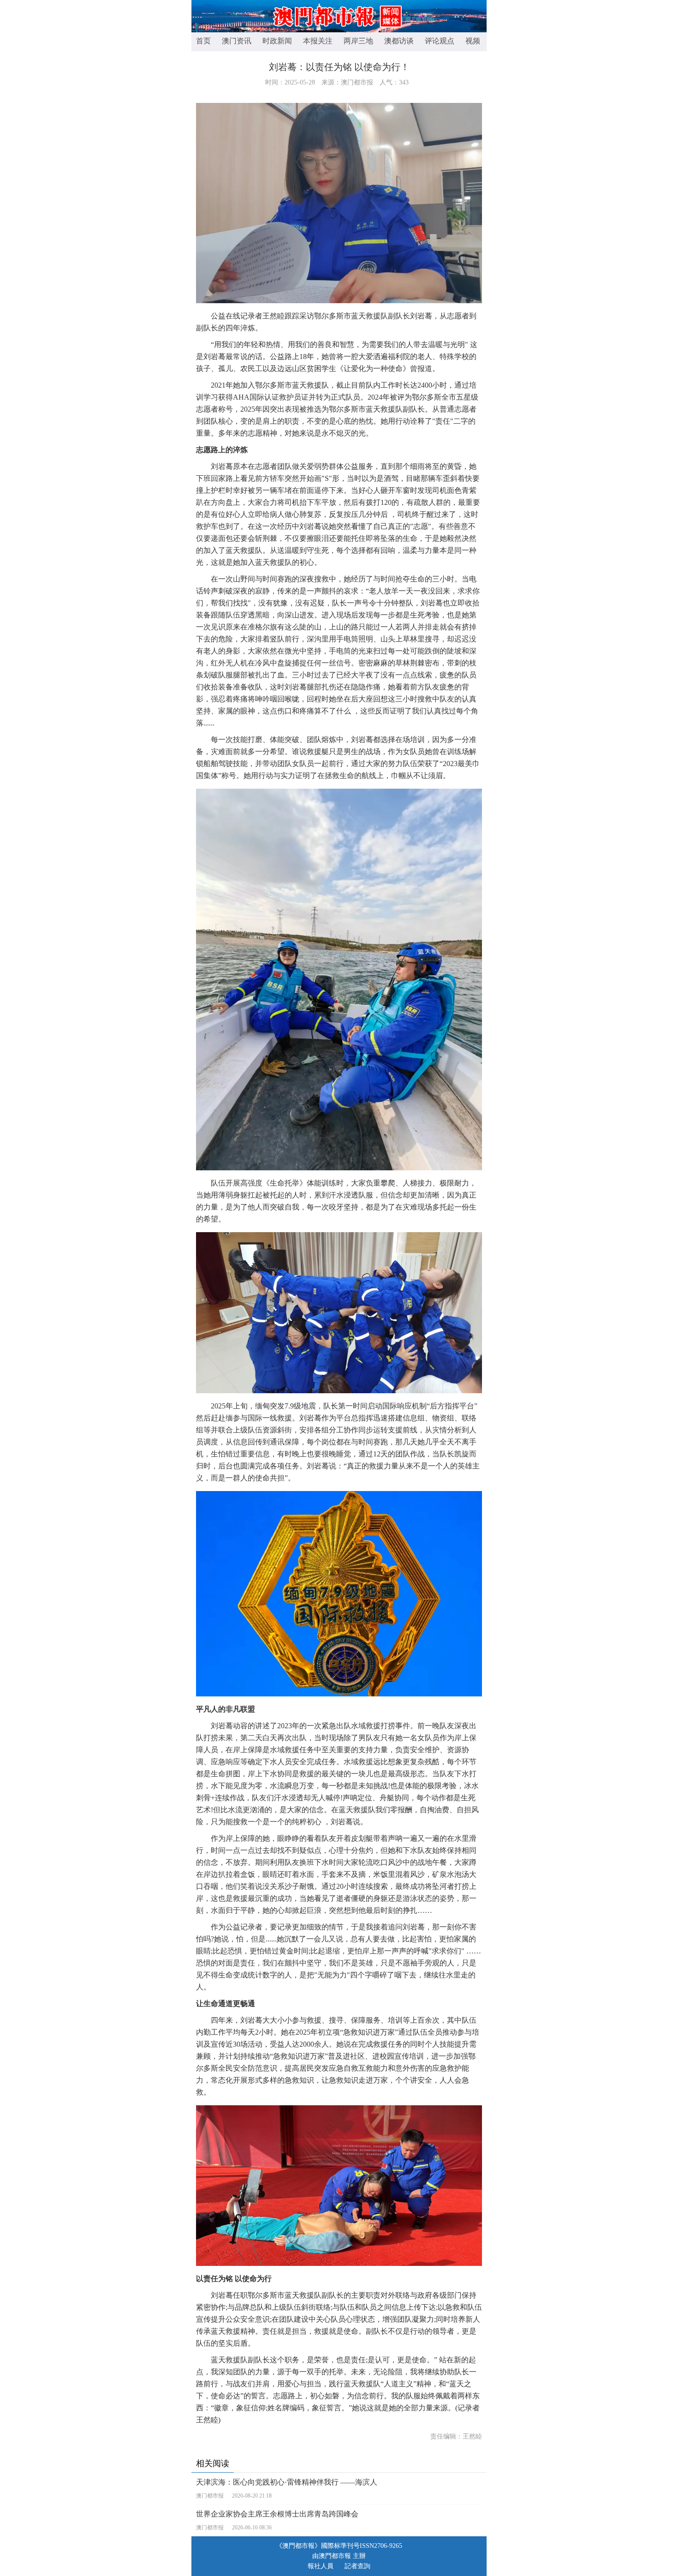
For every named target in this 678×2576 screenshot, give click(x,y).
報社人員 (321, 2566)
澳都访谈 (399, 41)
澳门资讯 (237, 41)
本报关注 (318, 41)
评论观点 (440, 41)
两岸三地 (358, 41)
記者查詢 (357, 2566)
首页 (203, 41)
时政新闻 (277, 41)
